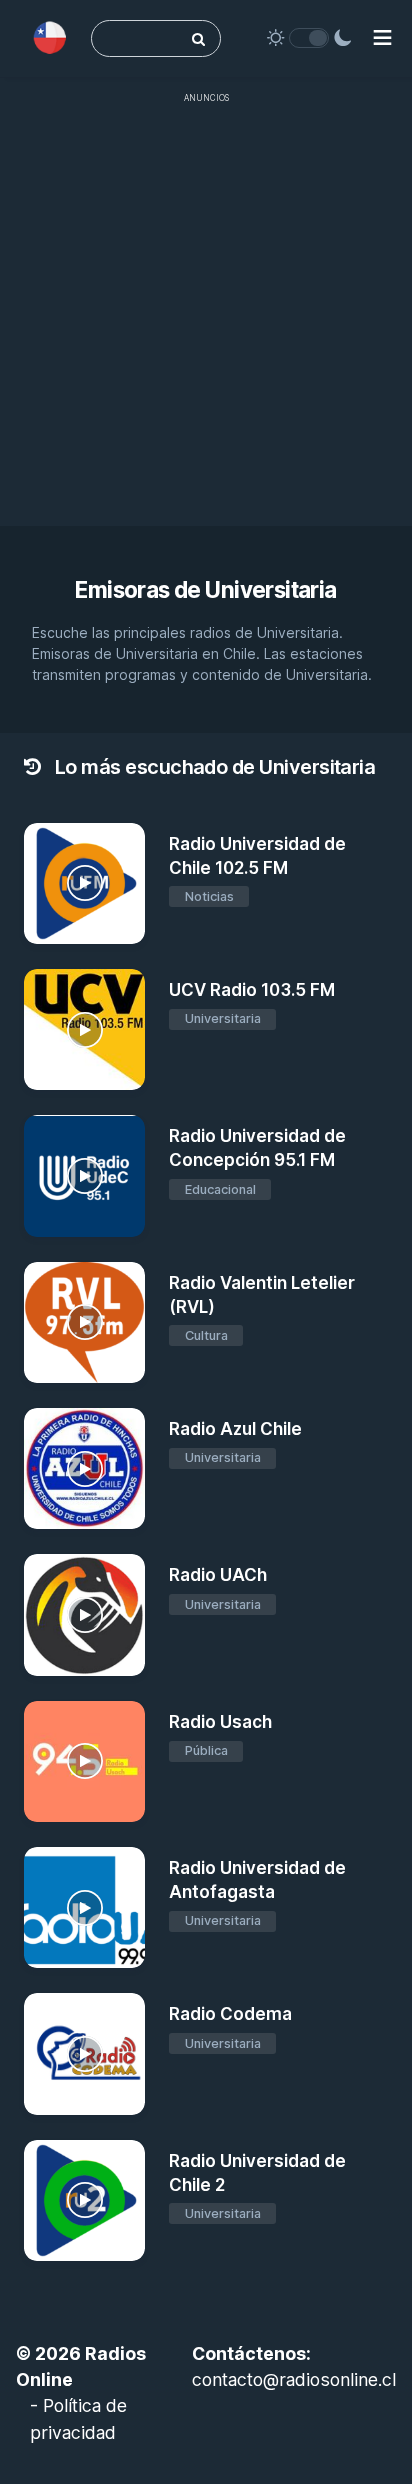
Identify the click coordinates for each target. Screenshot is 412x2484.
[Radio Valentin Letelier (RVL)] (84, 1322)
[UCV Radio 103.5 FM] (84, 1029)
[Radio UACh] (84, 1614)
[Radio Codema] (84, 2053)
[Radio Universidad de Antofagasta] (84, 1907)
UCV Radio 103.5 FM (252, 990)
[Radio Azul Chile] (84, 1468)
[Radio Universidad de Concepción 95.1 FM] (84, 1175)
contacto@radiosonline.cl (294, 2379)
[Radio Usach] (84, 1761)
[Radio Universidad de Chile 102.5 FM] (84, 883)
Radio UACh (218, 1575)
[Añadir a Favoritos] (127, 927)
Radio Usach (220, 1722)
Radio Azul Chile (235, 1429)
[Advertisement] (206, 320)
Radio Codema (230, 2014)
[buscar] (198, 38)
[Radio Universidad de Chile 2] (84, 2200)
